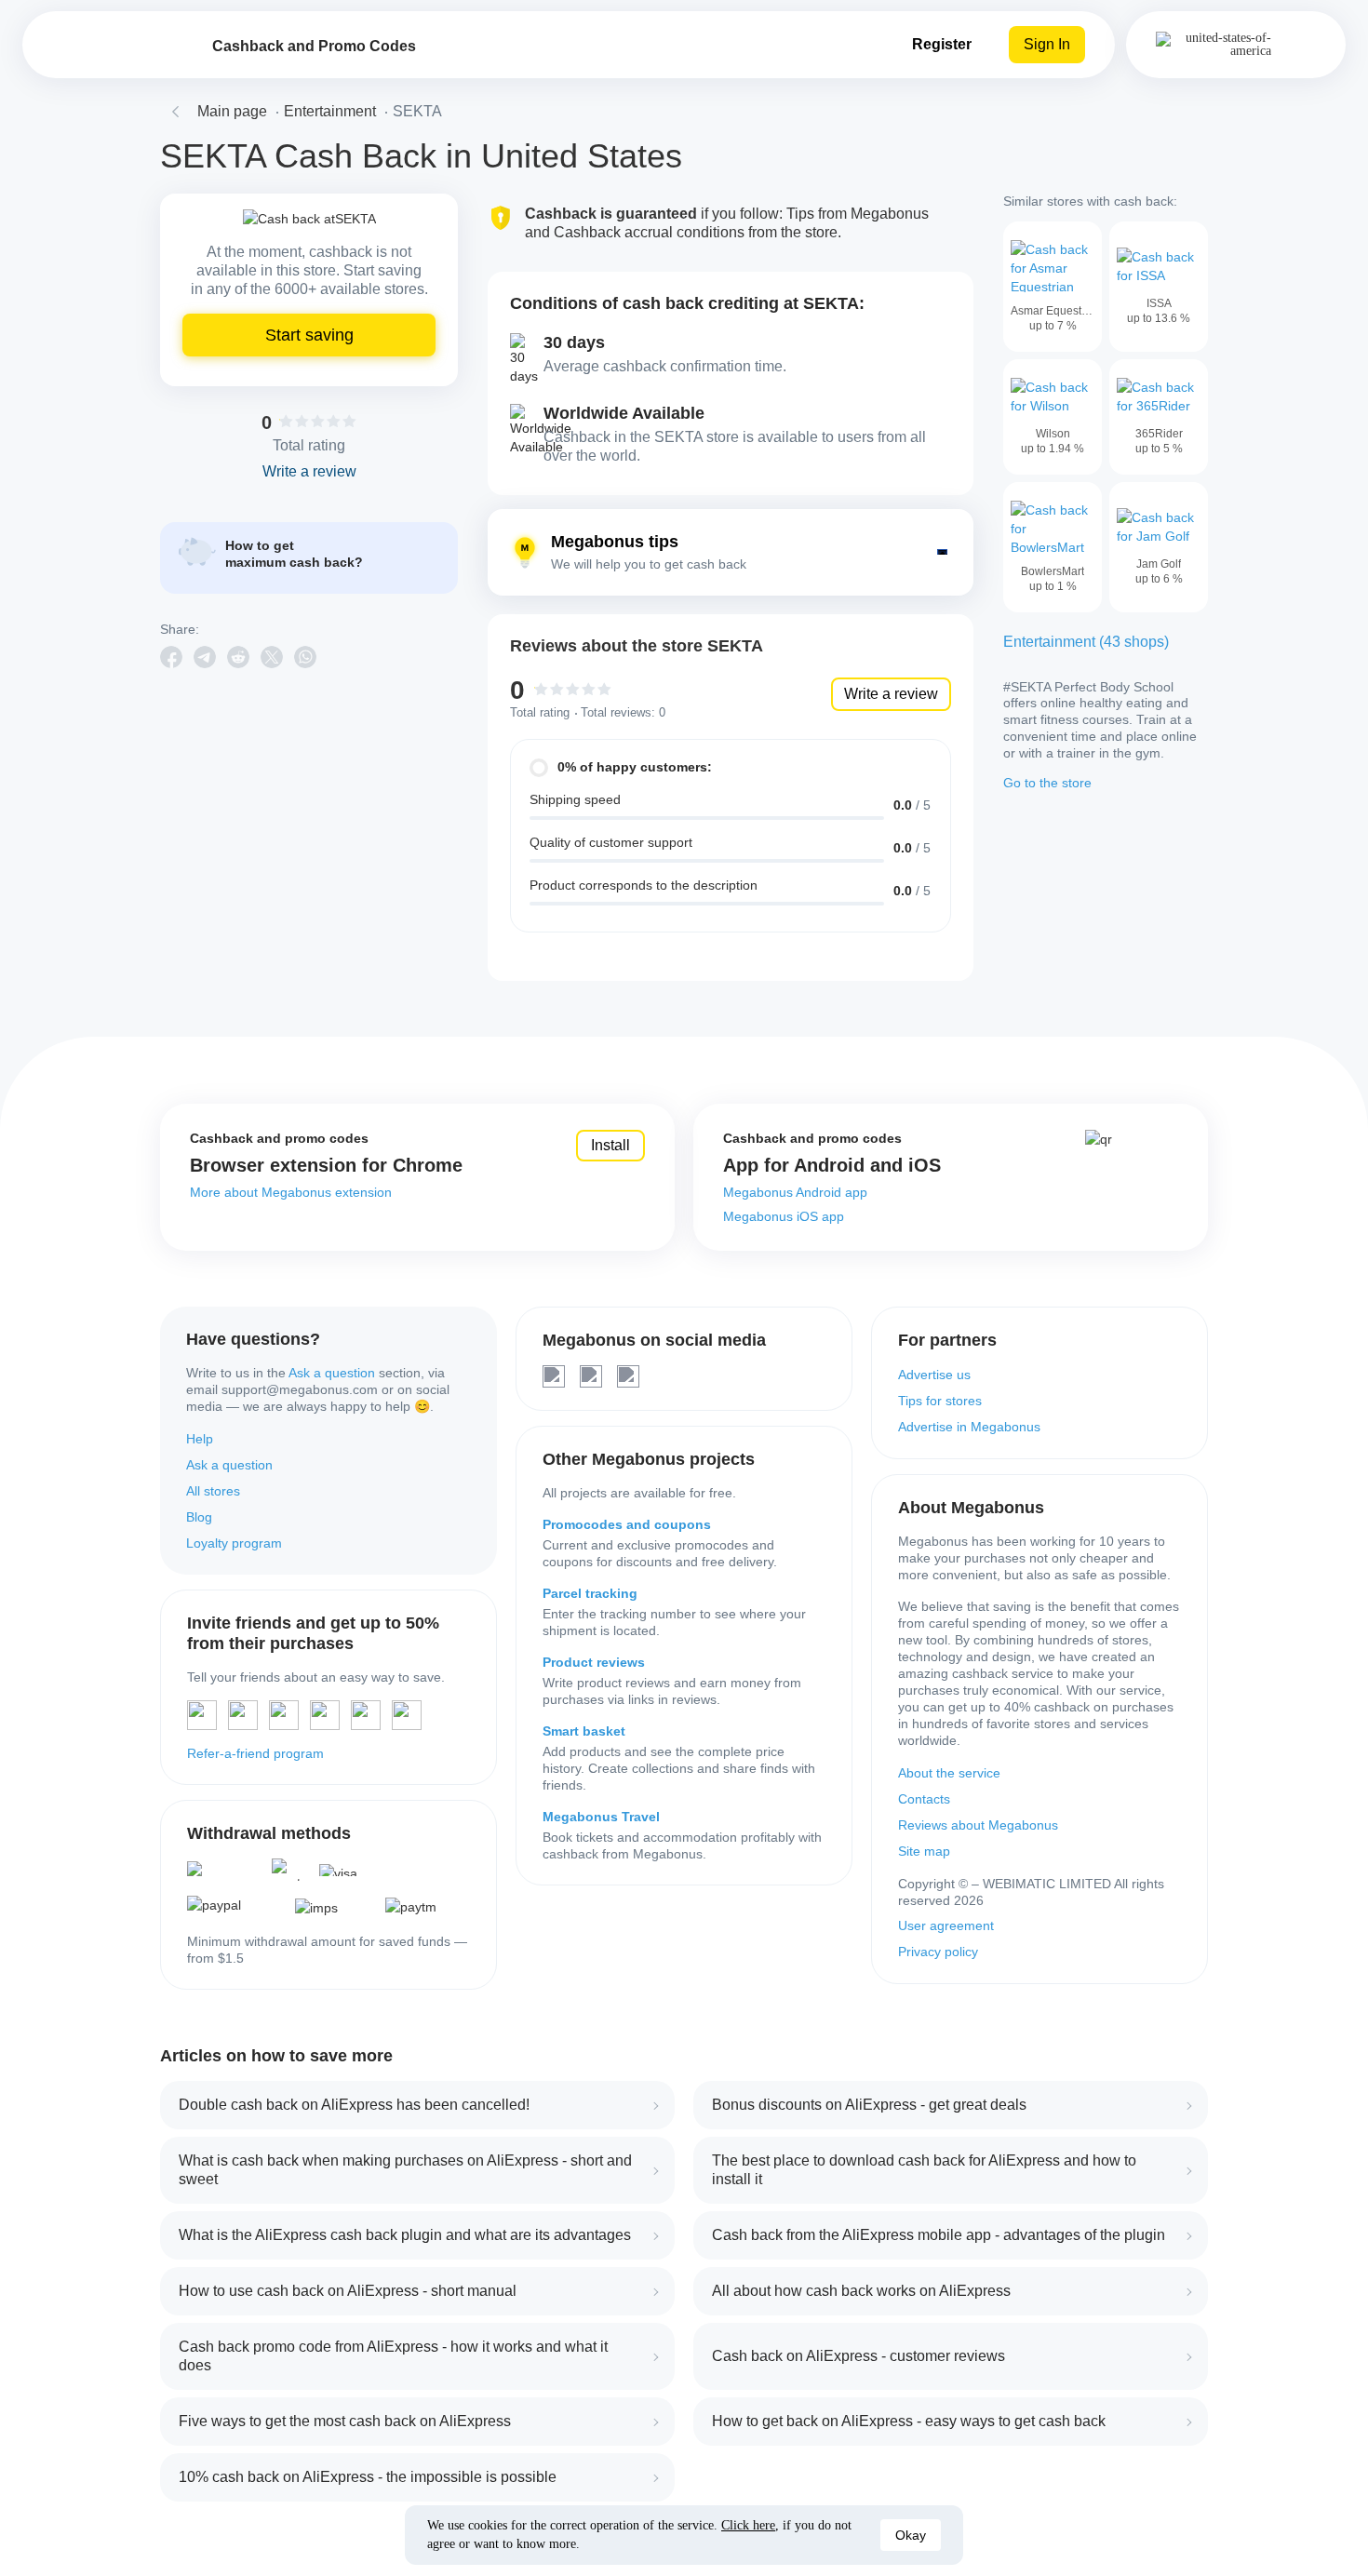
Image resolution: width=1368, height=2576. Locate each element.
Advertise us (934, 1375)
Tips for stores (940, 1401)
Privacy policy (938, 1952)
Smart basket (584, 1731)
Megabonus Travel (601, 1817)
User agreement (946, 1925)
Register (942, 44)
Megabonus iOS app (784, 1216)
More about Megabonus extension (291, 1192)
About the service (949, 1773)
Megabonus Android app (795, 1192)
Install (610, 1145)
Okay (911, 2535)
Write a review (891, 694)
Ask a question (332, 1373)
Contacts (924, 1799)
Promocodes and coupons (627, 1524)
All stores (213, 1491)
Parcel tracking (590, 1593)
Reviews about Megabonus (978, 1825)
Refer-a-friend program (255, 1753)
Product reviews (594, 1662)
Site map (924, 1851)
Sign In (1047, 44)
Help (200, 1439)
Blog (199, 1517)
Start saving (309, 335)
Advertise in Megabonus (969, 1427)
